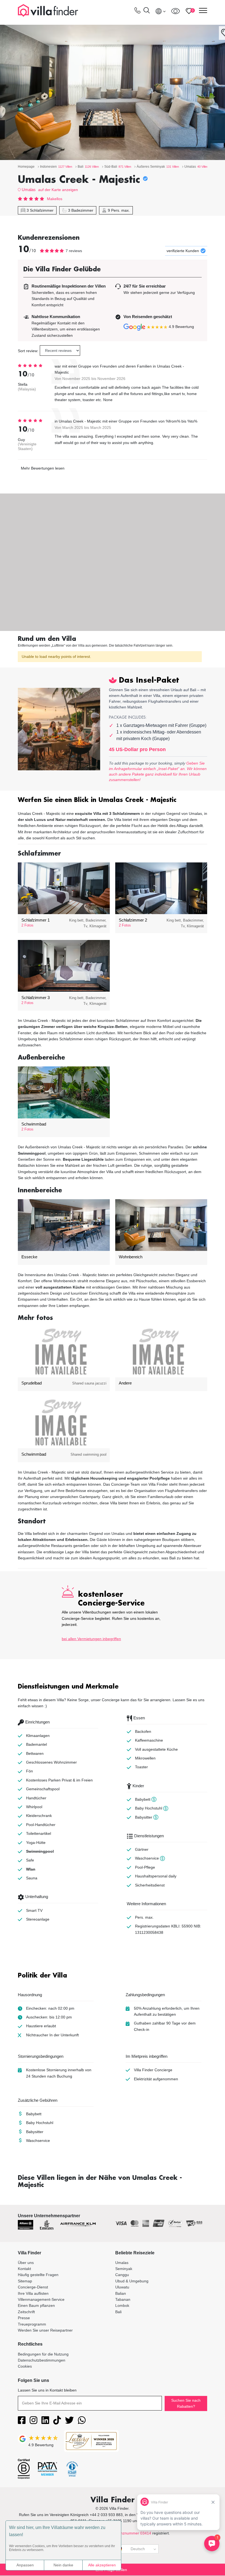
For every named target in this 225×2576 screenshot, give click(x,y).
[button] (113, 800)
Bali (118, 2312)
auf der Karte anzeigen (58, 190)
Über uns (26, 2263)
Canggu (122, 2275)
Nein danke (63, 2565)
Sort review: (28, 351)
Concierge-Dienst (33, 2287)
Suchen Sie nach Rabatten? (186, 2403)
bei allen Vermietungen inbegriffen (91, 1639)
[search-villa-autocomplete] (147, 11)
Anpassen (25, 2565)
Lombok (122, 2305)
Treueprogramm (32, 2324)
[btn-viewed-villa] (175, 11)
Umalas (29, 190)
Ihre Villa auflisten (33, 2293)
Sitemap (25, 2281)
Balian (121, 2293)
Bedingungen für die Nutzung (43, 2354)
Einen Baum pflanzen (36, 2305)
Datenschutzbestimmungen (42, 2360)
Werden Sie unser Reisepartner (45, 2330)
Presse (24, 2318)
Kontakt (24, 2269)
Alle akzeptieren (102, 2565)
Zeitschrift (26, 2312)
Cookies (25, 2366)
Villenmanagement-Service (41, 2299)
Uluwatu (122, 2287)
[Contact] (137, 12)
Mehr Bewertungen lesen (43, 468)
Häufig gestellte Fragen (38, 2275)
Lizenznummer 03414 (132, 2533)
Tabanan (123, 2299)
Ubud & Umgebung (132, 2281)
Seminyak (124, 2269)
